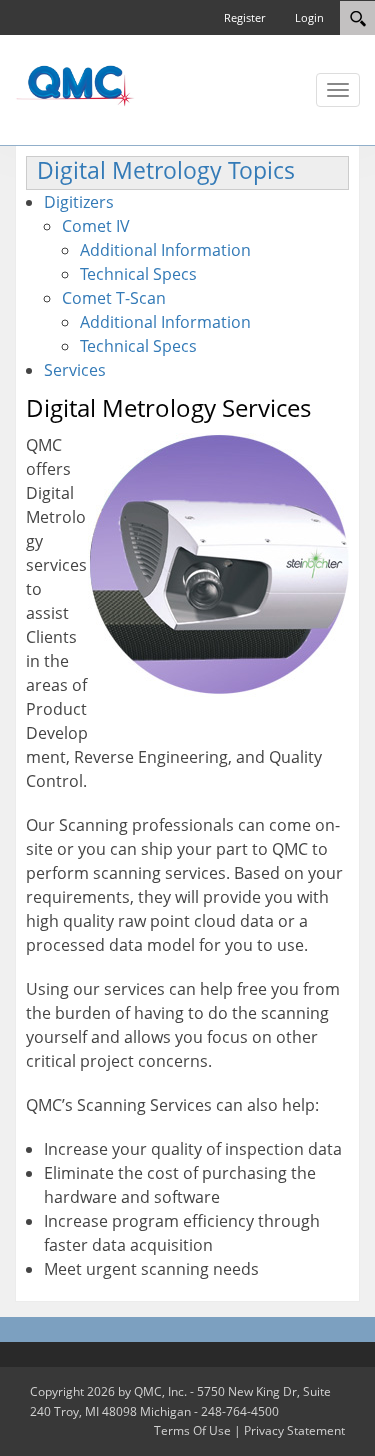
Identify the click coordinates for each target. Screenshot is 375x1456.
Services (75, 370)
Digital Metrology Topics (166, 170)
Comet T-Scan (114, 298)
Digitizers (79, 202)
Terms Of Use (192, 1430)
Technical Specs (138, 274)
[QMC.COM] (75, 85)
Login (309, 17)
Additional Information (165, 250)
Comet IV (96, 226)
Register (244, 17)
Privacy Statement (294, 1430)
